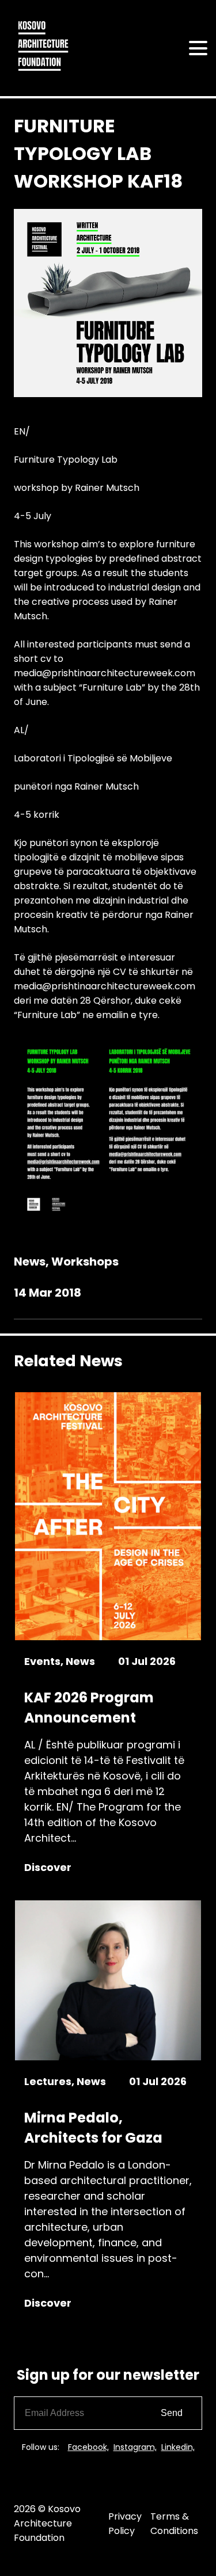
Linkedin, (178, 2447)
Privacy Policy (125, 2524)
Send (172, 2413)
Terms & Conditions (174, 2524)
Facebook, (88, 2447)
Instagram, (135, 2447)
